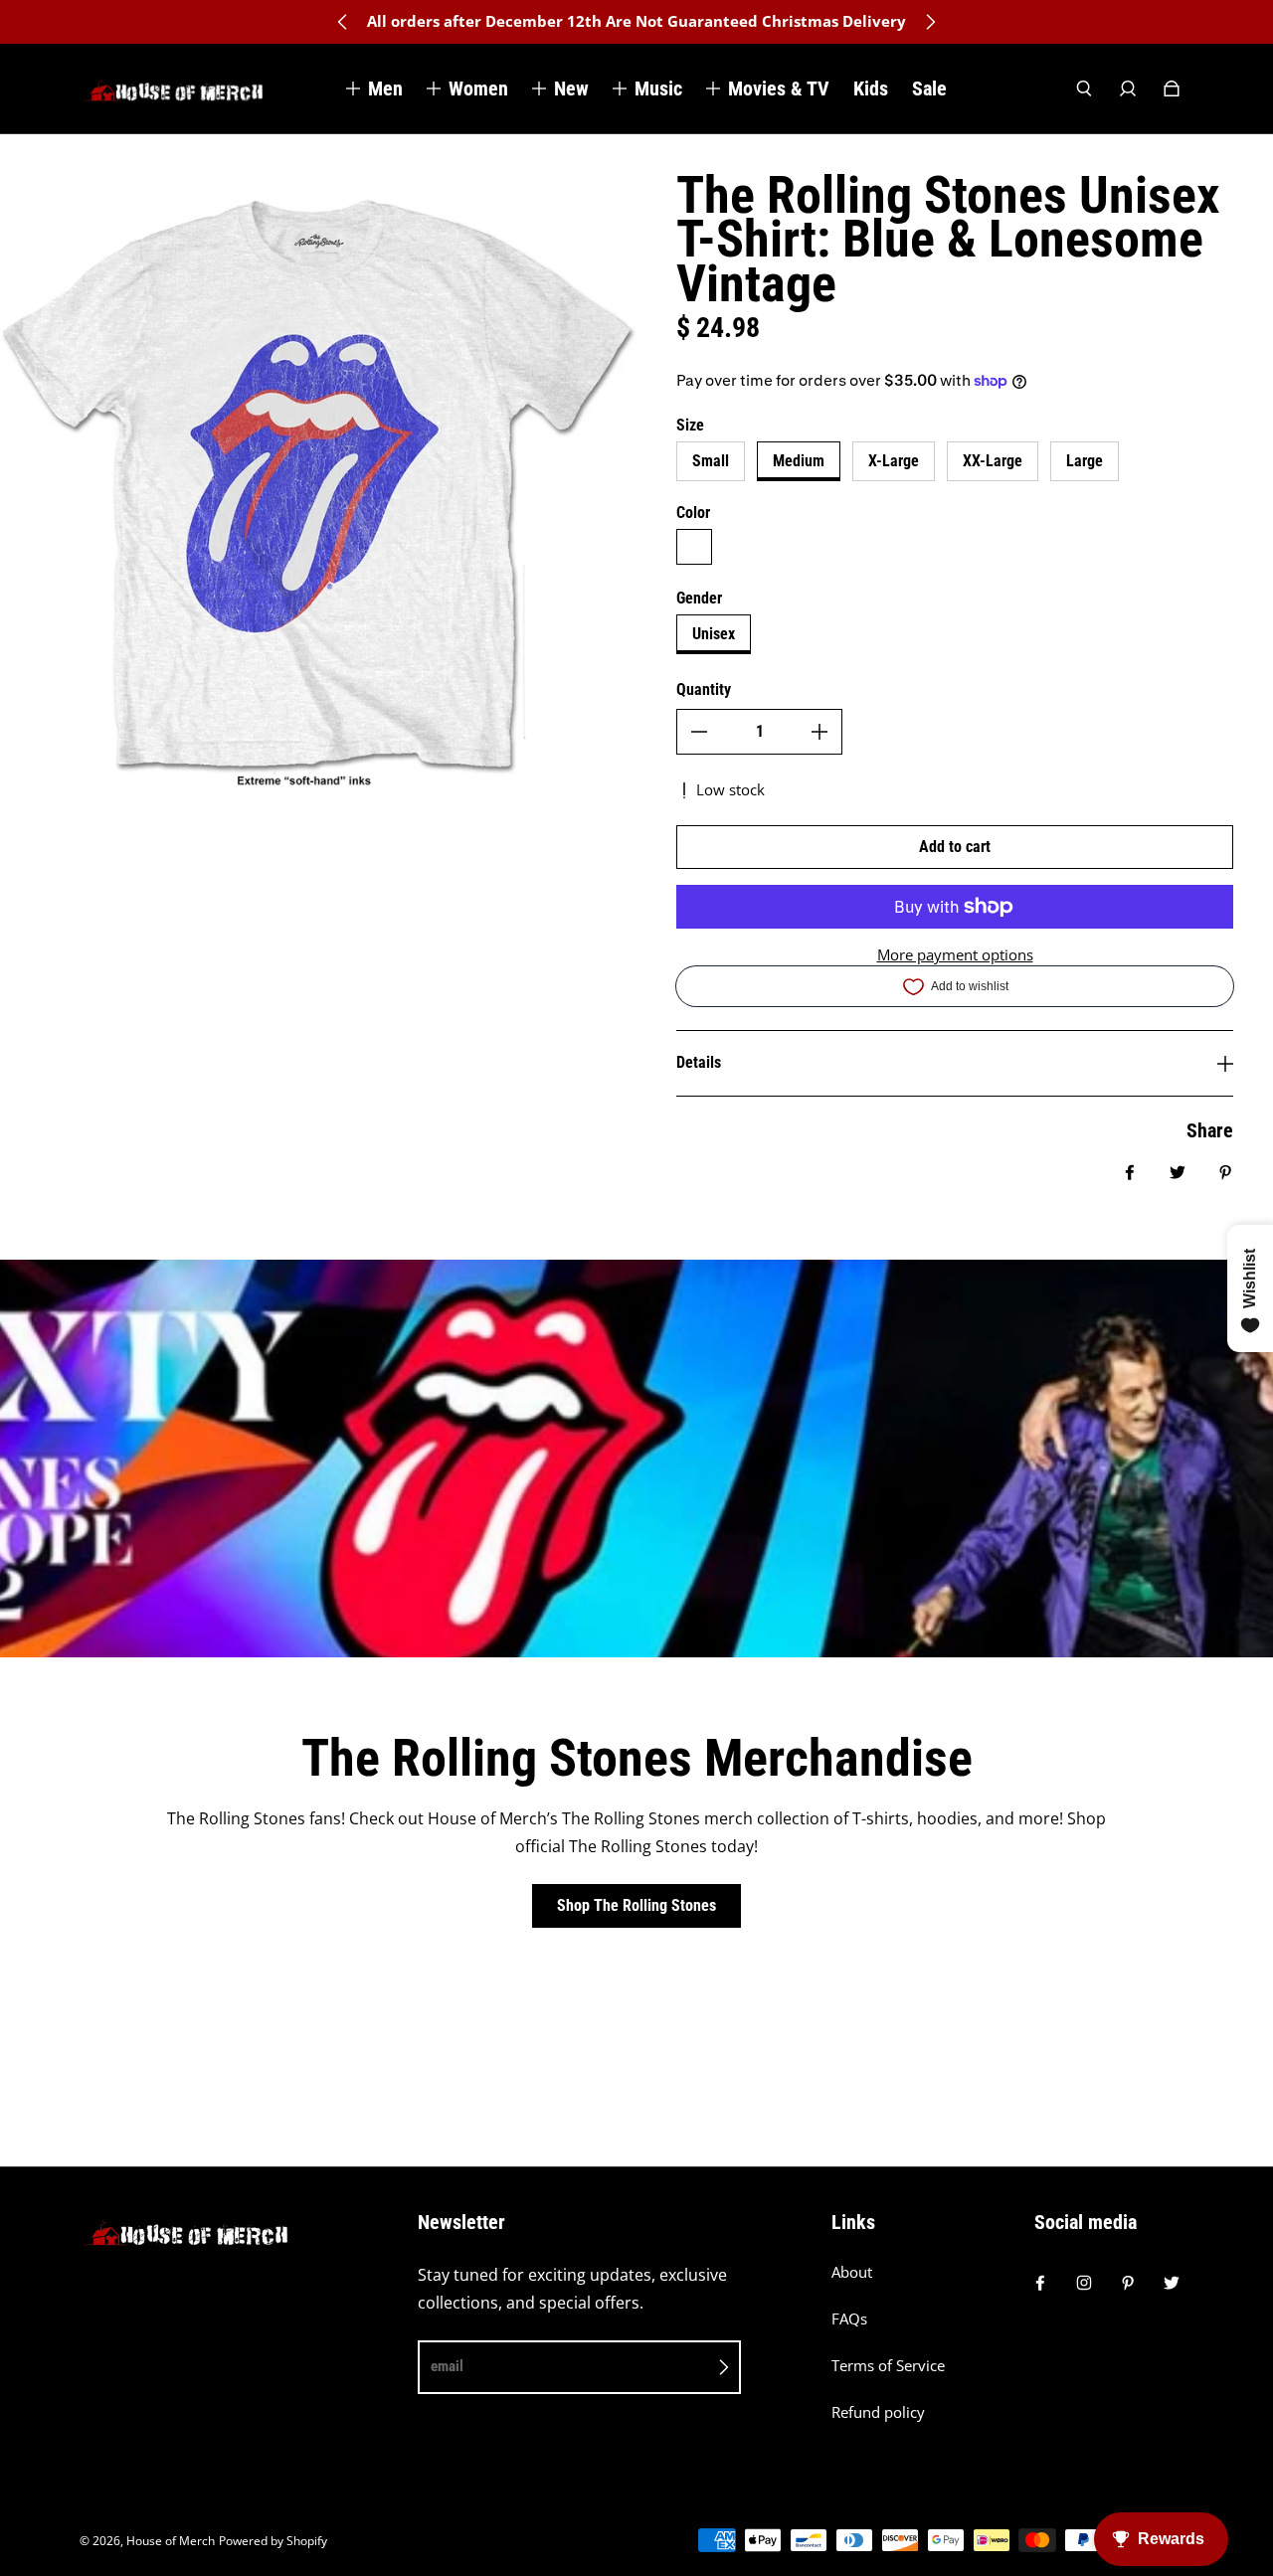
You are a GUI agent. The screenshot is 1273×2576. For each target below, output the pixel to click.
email (447, 2366)
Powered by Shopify (273, 2541)
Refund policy (878, 2412)
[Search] (1084, 88)
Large (1085, 461)
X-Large (894, 461)
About (852, 2272)
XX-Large (993, 461)
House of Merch (171, 2541)
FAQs (849, 2319)
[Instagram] (1084, 2283)
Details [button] (699, 1062)
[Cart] (1172, 88)
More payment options (955, 955)
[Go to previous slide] (343, 22)
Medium (799, 461)
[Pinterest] (1128, 2283)
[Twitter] (1172, 2283)
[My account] (1128, 88)
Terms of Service (888, 2366)
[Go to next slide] (930, 22)
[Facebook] (1040, 2283)
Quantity (704, 689)
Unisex (714, 634)
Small (711, 461)
